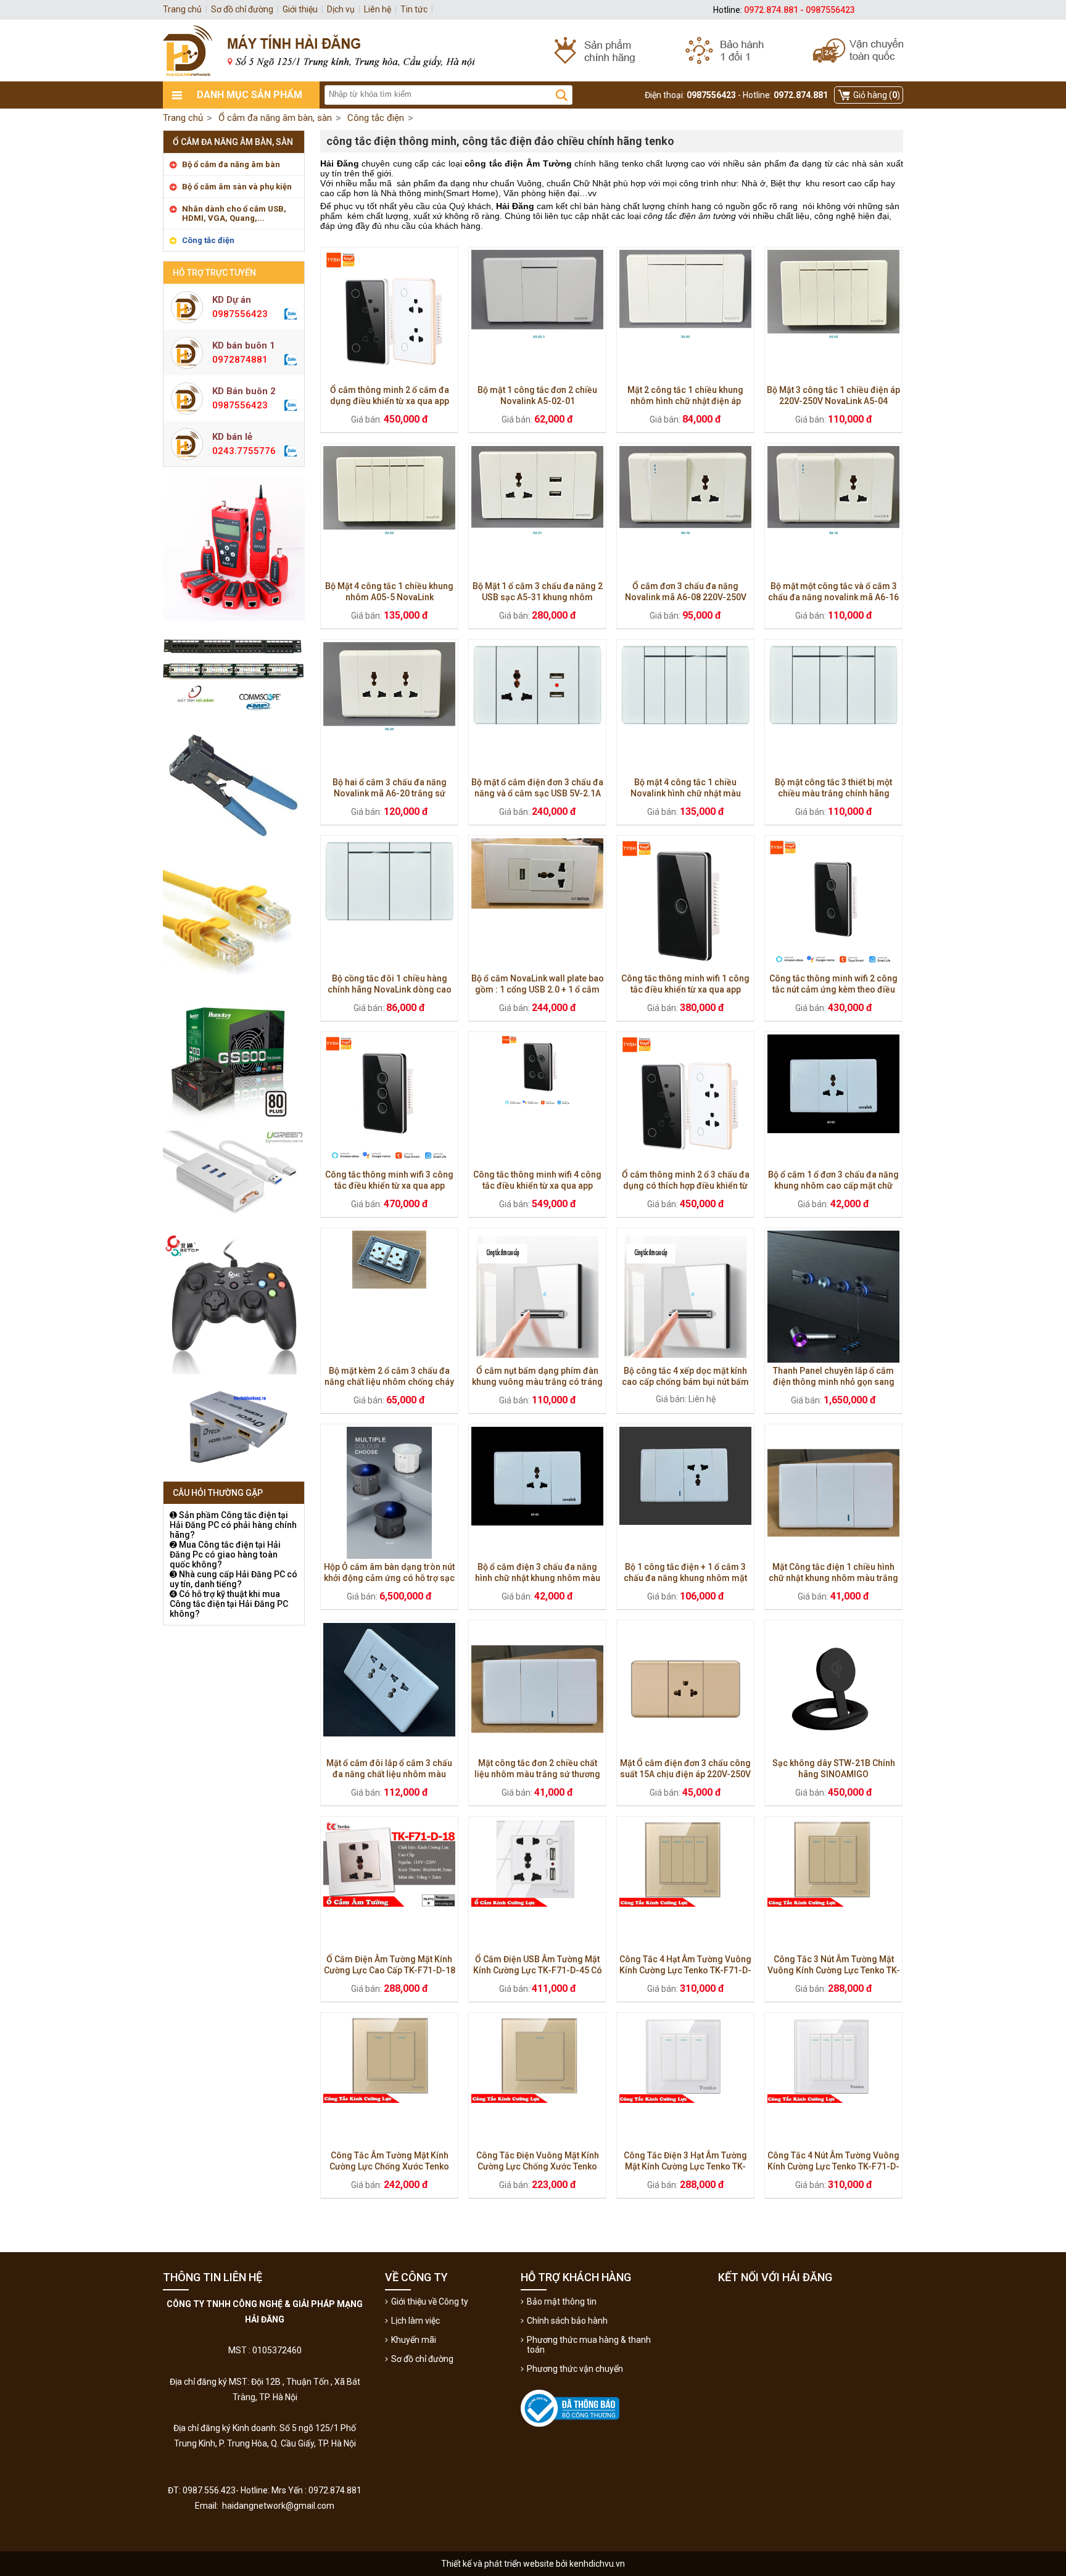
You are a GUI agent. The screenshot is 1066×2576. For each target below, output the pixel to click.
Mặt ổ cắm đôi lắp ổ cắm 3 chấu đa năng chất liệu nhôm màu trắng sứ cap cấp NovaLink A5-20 (389, 1774)
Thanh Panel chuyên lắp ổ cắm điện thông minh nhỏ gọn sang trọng (834, 1382)
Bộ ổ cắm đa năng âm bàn (231, 164)
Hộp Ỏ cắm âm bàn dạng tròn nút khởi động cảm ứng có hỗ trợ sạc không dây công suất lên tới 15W (389, 1578)
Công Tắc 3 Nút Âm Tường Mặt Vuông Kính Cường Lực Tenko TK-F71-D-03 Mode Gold (834, 1970)
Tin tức (414, 9)
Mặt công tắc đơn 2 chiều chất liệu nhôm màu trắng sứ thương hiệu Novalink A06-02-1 (537, 1774)
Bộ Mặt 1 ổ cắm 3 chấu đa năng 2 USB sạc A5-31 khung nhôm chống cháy (538, 597)
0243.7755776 (244, 451)
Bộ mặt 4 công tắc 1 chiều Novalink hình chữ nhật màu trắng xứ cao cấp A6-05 (686, 793)
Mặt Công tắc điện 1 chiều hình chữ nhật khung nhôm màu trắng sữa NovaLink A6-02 (833, 1578)
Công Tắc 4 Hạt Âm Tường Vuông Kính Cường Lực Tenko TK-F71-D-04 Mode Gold (685, 1970)
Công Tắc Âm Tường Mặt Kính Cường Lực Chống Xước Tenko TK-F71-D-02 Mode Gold (389, 2166)
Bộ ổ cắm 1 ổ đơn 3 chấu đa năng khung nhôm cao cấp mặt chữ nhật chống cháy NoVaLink (833, 1186)
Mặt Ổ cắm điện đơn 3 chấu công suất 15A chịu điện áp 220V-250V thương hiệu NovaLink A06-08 (685, 1774)
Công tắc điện (208, 240)
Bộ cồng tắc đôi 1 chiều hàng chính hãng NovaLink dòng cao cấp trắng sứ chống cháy (390, 989)
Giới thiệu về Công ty (430, 2301)
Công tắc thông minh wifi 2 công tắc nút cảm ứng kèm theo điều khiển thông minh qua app (833, 989)
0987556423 (240, 314)
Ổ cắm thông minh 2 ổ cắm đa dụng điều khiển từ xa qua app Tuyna (390, 401)
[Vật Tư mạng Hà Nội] (533, 51)
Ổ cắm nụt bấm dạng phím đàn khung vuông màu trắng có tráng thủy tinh (537, 1382)
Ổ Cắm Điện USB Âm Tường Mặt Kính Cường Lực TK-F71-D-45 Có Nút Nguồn (538, 1970)
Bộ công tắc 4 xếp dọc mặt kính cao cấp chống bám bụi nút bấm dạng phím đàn (685, 1382)
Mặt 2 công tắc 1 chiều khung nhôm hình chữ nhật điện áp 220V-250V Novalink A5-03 (685, 401)
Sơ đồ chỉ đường (422, 2359)
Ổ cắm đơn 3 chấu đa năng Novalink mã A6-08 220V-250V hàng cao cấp (686, 597)
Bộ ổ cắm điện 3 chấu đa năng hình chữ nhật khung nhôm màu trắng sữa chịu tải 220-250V (538, 1578)
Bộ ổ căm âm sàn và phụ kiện (237, 187)
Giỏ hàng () (877, 95)
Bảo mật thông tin (562, 2301)
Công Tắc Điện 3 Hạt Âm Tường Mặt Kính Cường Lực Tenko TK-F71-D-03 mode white (685, 2166)
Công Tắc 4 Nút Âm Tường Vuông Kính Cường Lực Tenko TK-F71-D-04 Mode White (833, 2166)
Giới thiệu (300, 9)
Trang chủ (183, 118)
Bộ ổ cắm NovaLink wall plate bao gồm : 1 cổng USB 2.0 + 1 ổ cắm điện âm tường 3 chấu (538, 989)
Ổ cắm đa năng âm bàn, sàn (233, 142)
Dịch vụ (341, 9)
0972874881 (240, 360)
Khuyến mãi (414, 2340)
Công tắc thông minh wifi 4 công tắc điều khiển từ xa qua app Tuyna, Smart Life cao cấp (537, 1186)
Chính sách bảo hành (567, 2321)
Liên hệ (378, 9)
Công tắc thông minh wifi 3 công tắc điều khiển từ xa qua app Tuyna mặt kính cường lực (389, 1186)
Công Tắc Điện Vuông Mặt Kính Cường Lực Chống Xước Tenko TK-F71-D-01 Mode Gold (538, 2166)
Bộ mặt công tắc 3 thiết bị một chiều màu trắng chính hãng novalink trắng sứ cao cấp (833, 793)
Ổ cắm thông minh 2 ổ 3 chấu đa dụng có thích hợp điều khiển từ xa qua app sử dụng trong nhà (686, 1186)
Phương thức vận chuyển (575, 2369)
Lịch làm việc (415, 2321)
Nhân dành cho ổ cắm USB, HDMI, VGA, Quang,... (234, 213)
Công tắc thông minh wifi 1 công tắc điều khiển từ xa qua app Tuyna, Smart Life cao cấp (685, 989)
